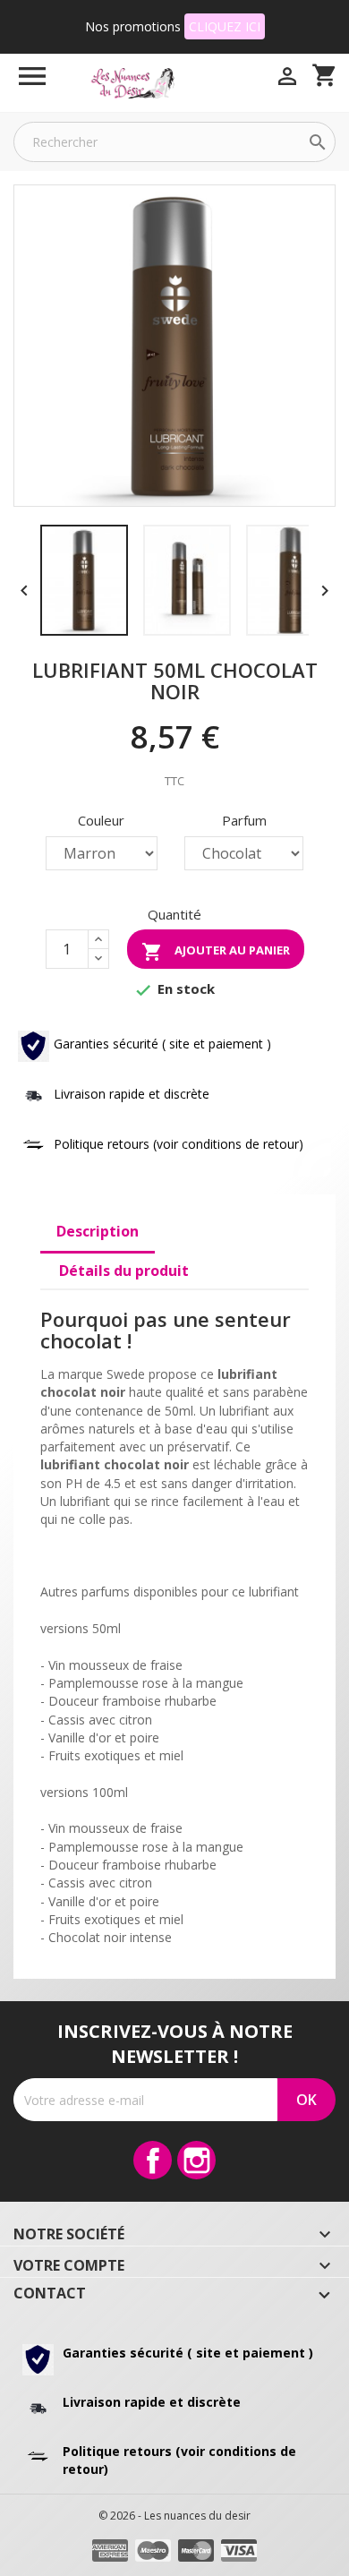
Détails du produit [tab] (124, 1271)
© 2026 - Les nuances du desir (174, 2516)
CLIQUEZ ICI (225, 26)
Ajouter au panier (216, 952)
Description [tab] (98, 1231)
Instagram (196, 2160)
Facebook (153, 2160)
